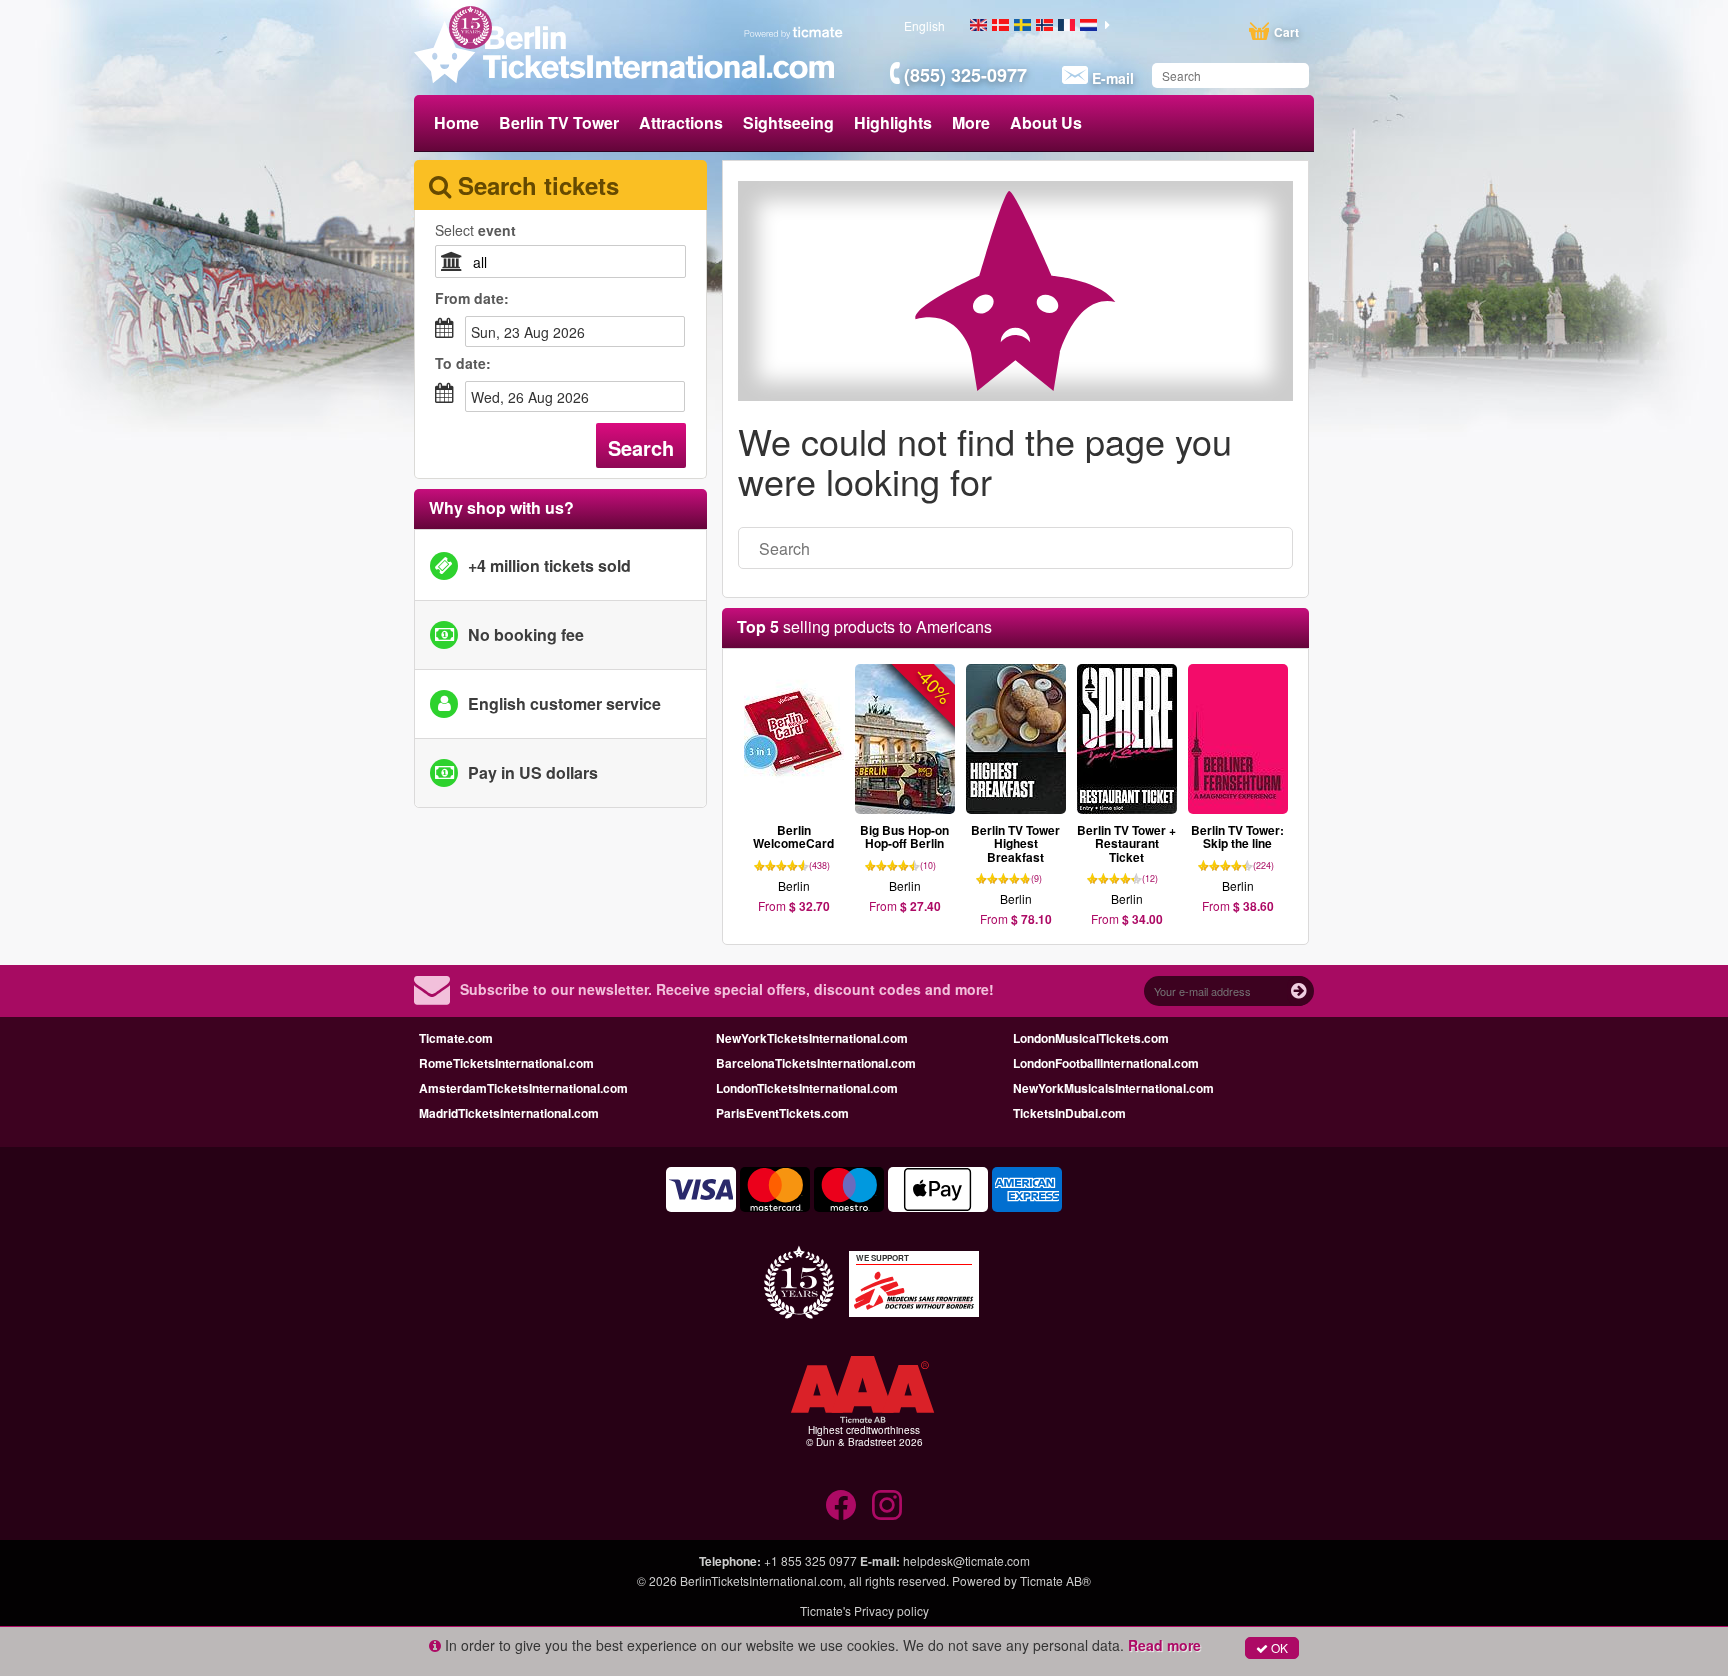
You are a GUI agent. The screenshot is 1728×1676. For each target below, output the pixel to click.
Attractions (681, 122)
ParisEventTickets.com (782, 1113)
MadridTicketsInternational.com (509, 1113)
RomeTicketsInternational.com (506, 1063)
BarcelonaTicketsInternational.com (816, 1063)
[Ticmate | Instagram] (887, 1505)
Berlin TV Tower (559, 122)
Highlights (893, 122)
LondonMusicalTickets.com (1091, 1038)
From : (472, 298)
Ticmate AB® (1055, 1580)
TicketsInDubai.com (1069, 1113)
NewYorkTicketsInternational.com (812, 1038)
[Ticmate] (794, 32)
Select (475, 230)
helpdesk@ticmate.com (966, 1560)
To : (463, 363)
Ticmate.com (456, 1038)
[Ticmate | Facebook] (841, 1505)
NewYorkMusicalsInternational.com (1113, 1088)
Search (641, 447)
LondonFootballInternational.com (1106, 1063)
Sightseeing (788, 122)
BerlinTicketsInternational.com (761, 1580)
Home (456, 122)
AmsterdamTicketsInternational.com (523, 1088)
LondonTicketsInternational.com (807, 1088)
